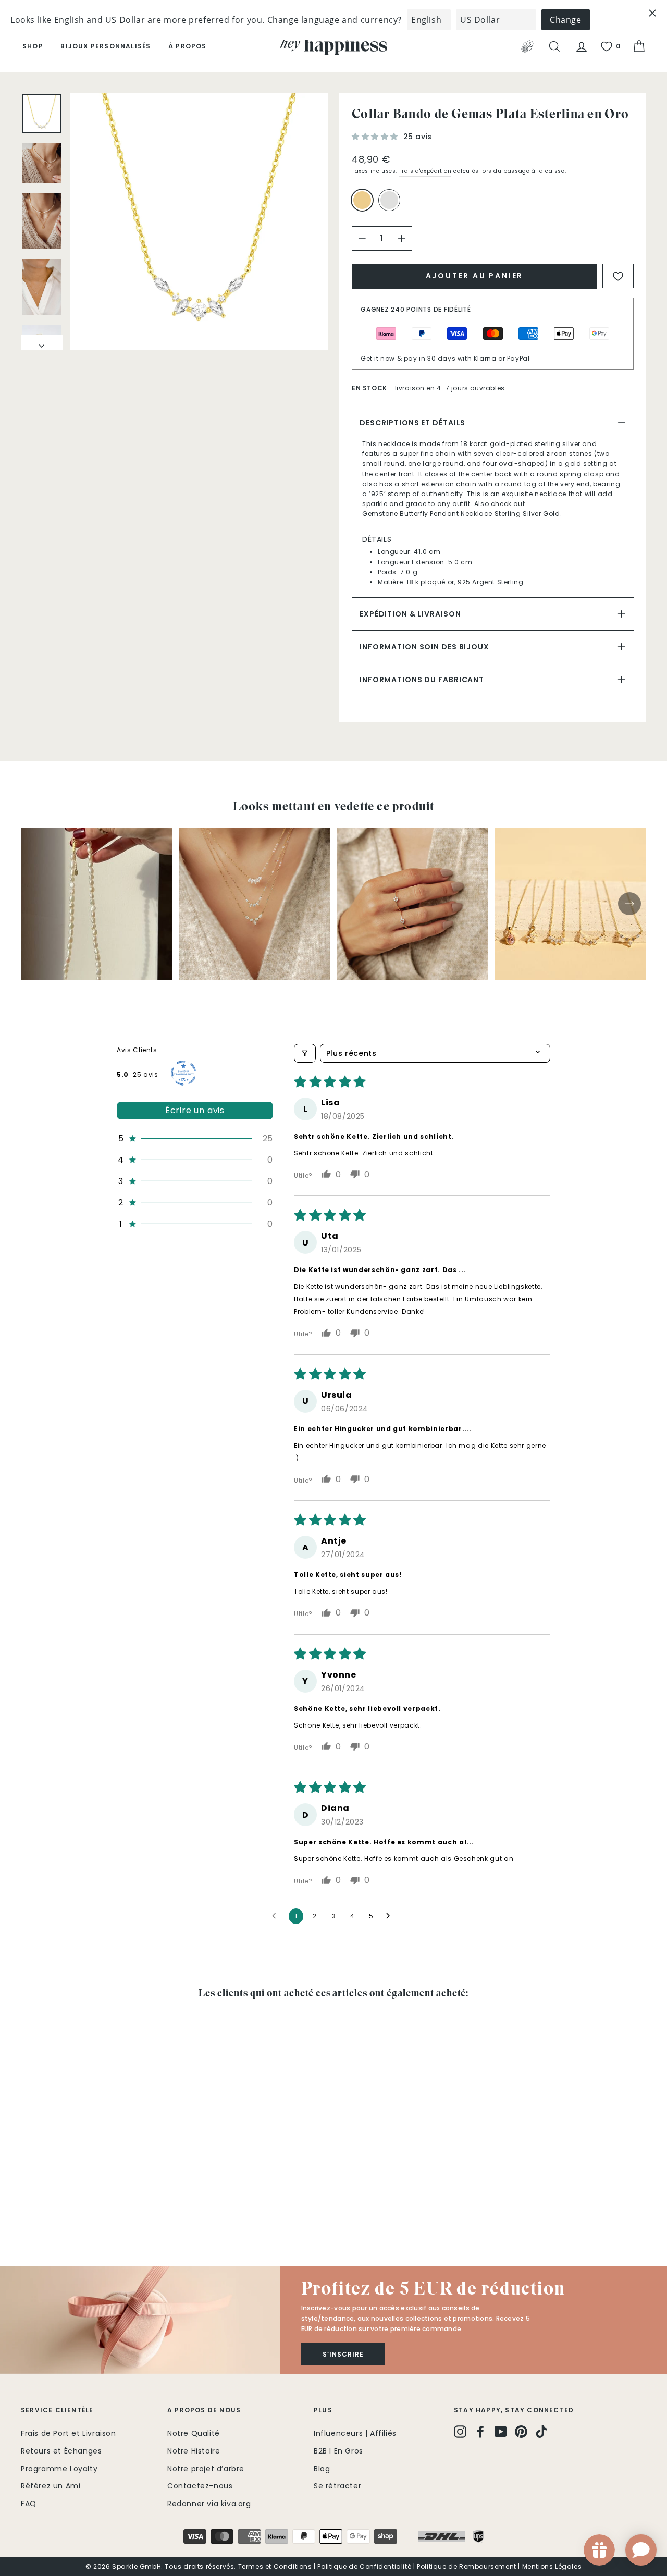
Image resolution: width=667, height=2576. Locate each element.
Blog (322, 2469)
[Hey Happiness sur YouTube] (501, 2432)
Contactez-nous (200, 2486)
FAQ (29, 2504)
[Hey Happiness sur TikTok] (541, 2432)
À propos (188, 46)
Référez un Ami (51, 2486)
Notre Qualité (194, 2433)
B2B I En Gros (338, 2451)
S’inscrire (343, 2354)
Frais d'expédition (425, 171)
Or (362, 200)
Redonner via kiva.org (209, 2504)
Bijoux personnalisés (106, 46)
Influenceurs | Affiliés (355, 2433)
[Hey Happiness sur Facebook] (480, 2432)
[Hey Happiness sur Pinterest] (521, 2432)
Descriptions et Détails (412, 423)
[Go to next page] (391, 1916)
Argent (389, 200)
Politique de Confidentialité (364, 2566)
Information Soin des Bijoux (424, 647)
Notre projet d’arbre (206, 2469)
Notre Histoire (194, 2451)
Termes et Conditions (275, 2566)
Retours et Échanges (61, 2451)
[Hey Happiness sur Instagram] (460, 2432)
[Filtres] (305, 1053)
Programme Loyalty (59, 2469)
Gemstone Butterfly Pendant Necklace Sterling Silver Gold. (462, 514)
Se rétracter (337, 2486)
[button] (376, 137)
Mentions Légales (552, 2566)
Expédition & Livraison (410, 614)
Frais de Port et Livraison (69, 2433)
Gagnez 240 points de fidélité (416, 309)
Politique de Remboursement (467, 2566)
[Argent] (391, 205)
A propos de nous (204, 2410)
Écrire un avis (195, 1110)
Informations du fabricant (422, 680)
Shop (33, 46)
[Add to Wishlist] (618, 276)
